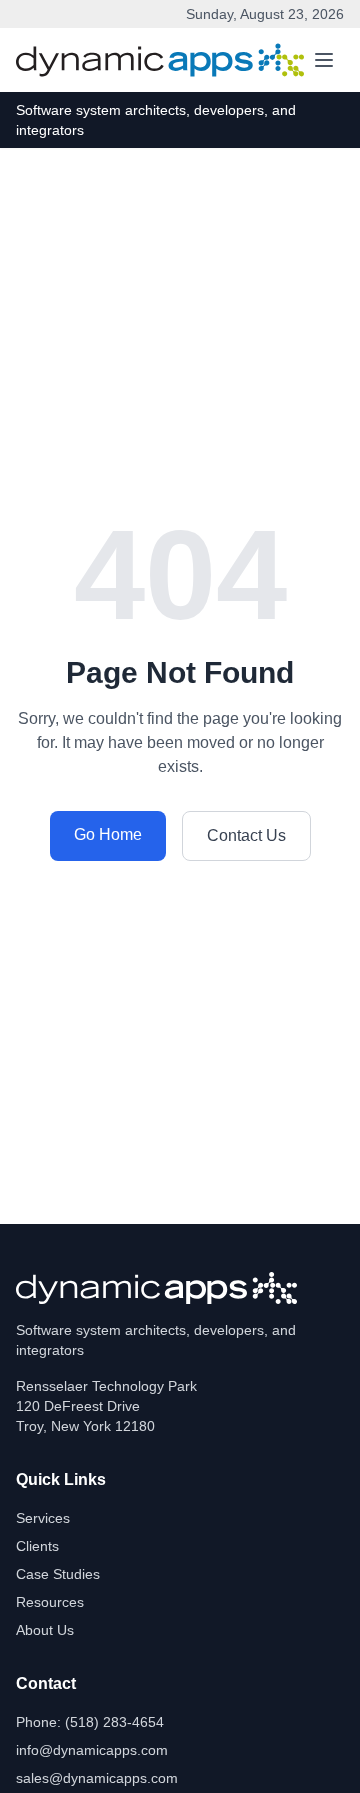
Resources (50, 1602)
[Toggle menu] (324, 60)
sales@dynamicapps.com (97, 1778)
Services (43, 1518)
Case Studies (58, 1574)
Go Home (108, 834)
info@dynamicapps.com (92, 1750)
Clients (37, 1546)
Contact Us (246, 835)
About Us (45, 1630)
